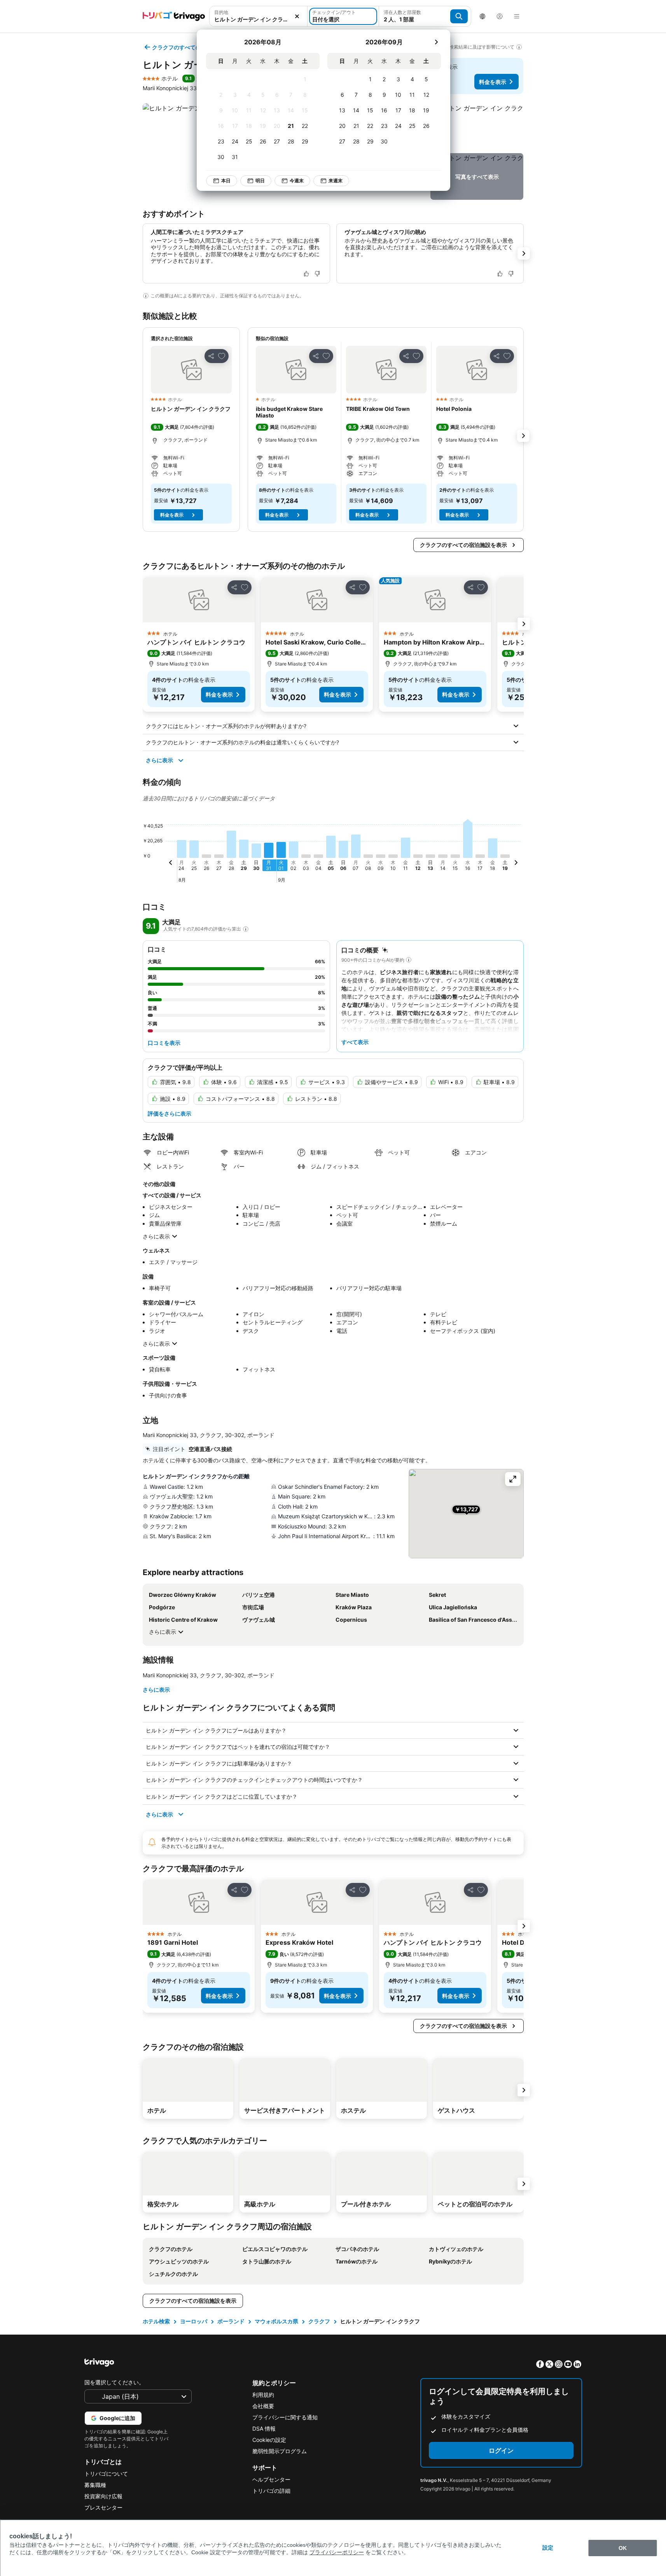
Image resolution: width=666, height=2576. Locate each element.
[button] (259, 16)
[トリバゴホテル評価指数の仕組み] (246, 929)
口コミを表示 (164, 1043)
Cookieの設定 (269, 2440)
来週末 (336, 181)
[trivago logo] (174, 16)
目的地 (221, 12)
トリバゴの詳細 (271, 2491)
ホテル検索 (156, 2321)
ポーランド (231, 2321)
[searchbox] (259, 19)
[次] (436, 42)
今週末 (297, 181)
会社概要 (263, 2406)
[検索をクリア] (297, 16)
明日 (260, 181)
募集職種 (95, 2485)
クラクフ (319, 2321)
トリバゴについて (106, 2474)
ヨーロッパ (194, 2321)
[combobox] (259, 16)
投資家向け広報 (103, 2496)
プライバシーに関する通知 (285, 2417)
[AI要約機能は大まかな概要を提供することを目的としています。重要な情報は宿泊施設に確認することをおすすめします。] (146, 296)
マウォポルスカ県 (276, 2321)
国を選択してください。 (114, 2382)
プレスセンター (103, 2507)
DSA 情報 (264, 2428)
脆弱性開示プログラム (280, 2451)
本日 (226, 181)
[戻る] (171, 864)
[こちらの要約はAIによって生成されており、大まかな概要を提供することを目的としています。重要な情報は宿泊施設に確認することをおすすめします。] (409, 960)
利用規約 (263, 2395)
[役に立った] (306, 274)
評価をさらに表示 (170, 1113)
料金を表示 (493, 82)
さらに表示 (159, 760)
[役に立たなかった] (317, 274)
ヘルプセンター (271, 2479)
